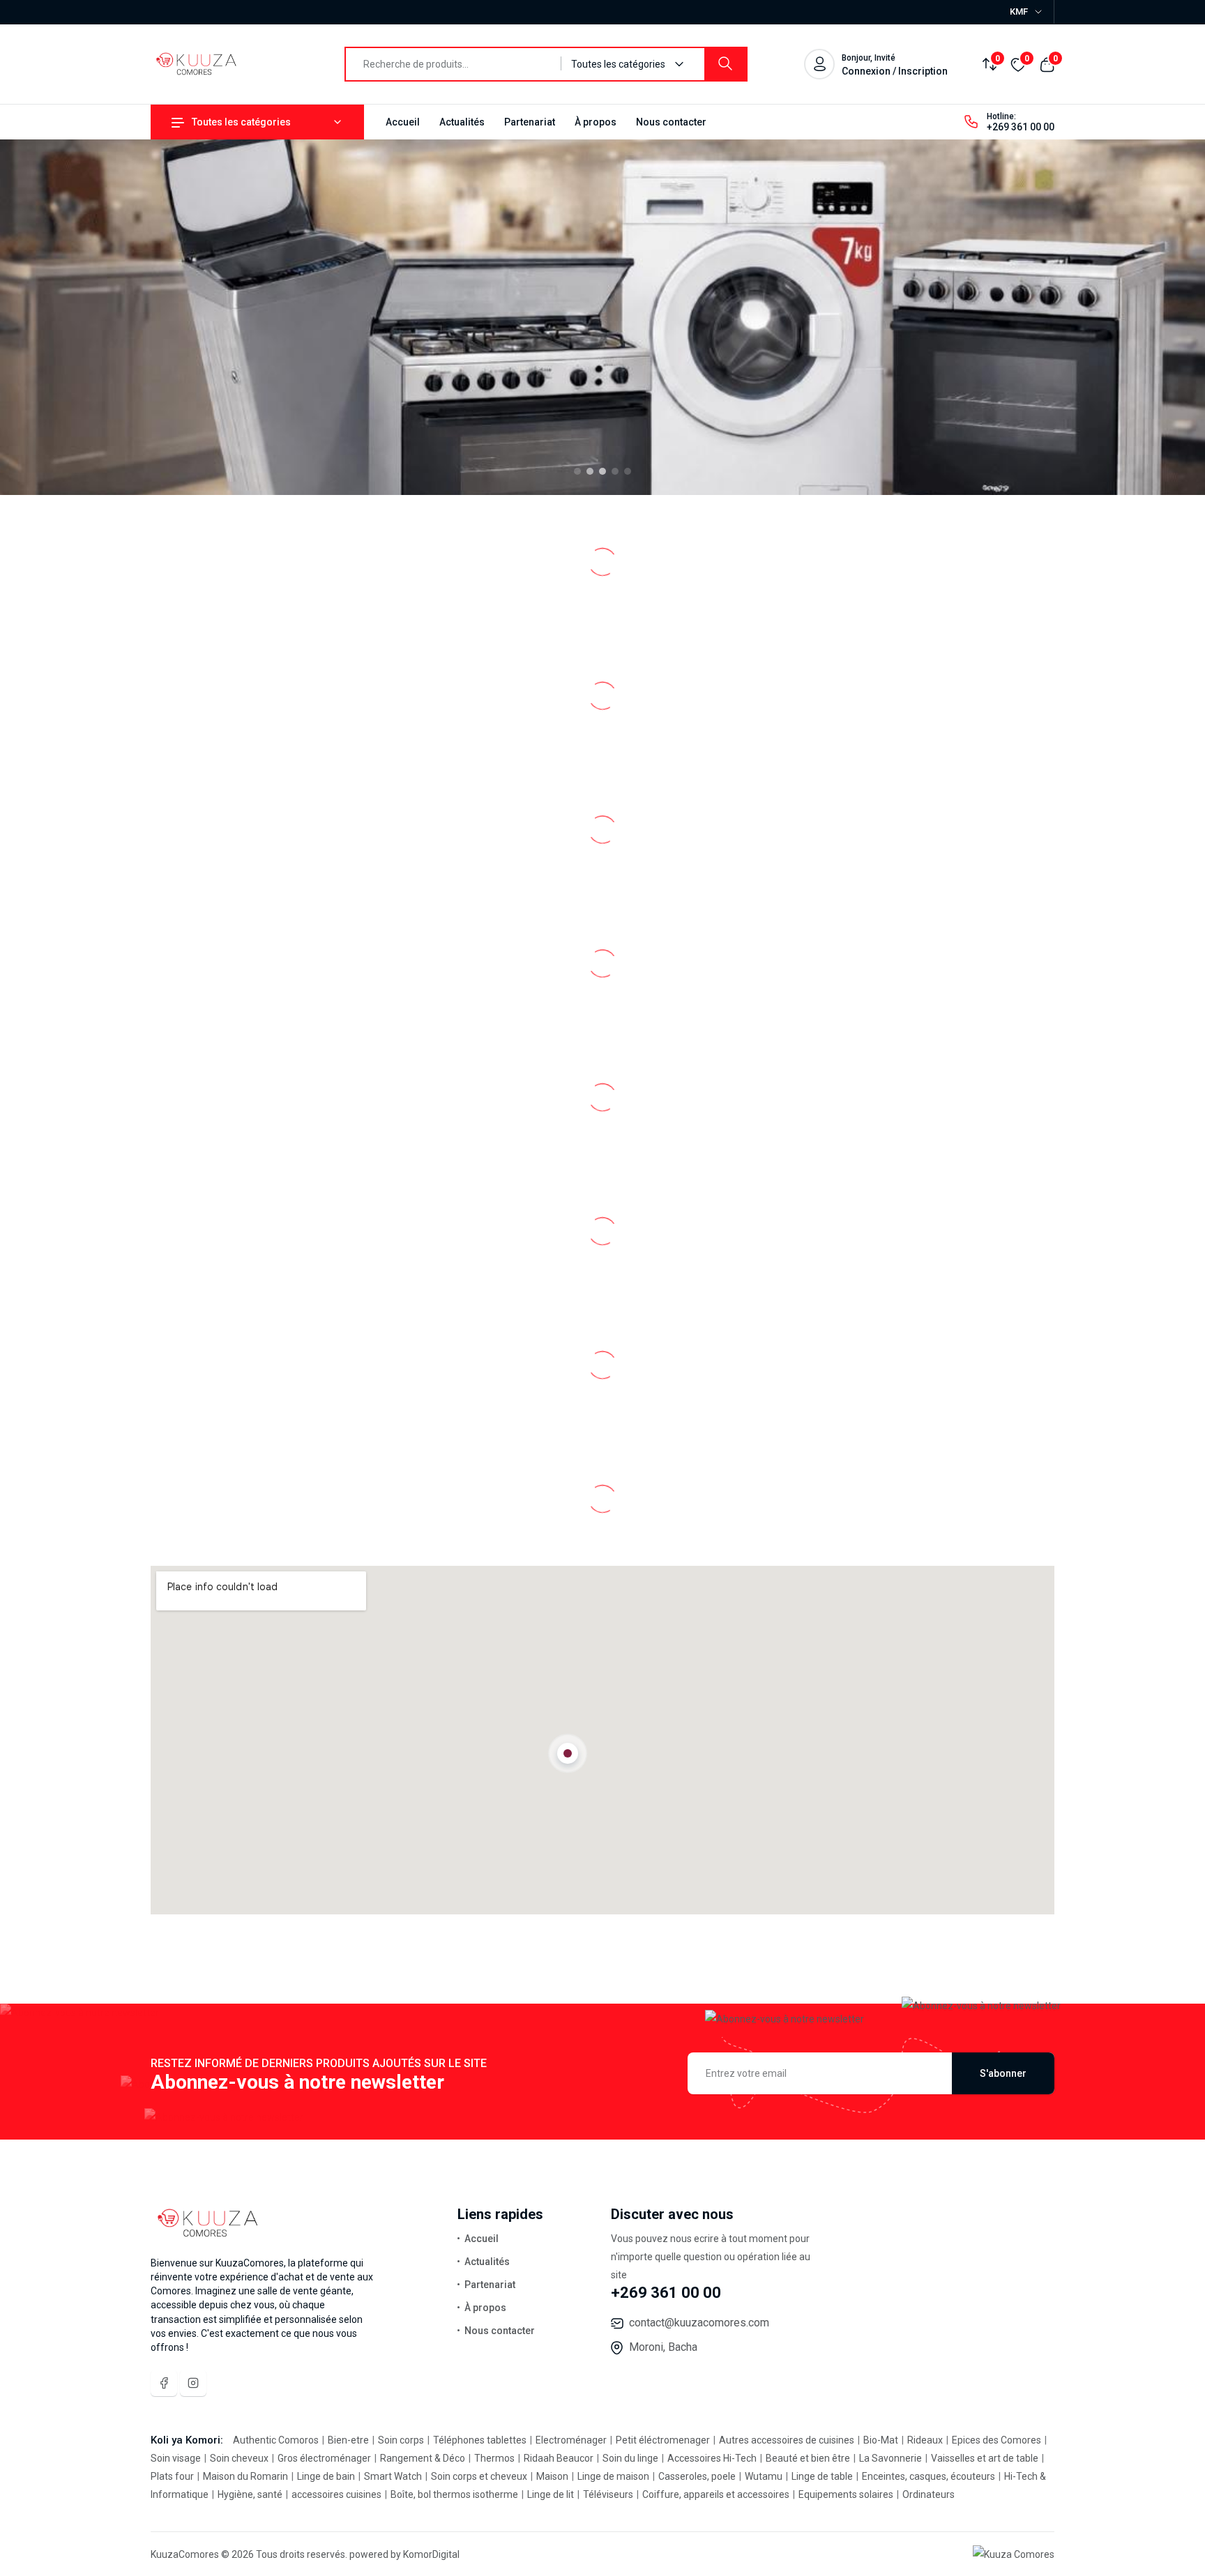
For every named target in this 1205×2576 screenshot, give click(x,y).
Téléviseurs (609, 2494)
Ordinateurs (929, 2494)
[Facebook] (164, 2383)
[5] (628, 471)
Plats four (173, 2476)
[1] (577, 471)
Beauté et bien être (809, 2458)
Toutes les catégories (241, 122)
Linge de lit (552, 2494)
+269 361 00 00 (1021, 127)
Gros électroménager (325, 2458)
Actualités (462, 122)
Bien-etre (349, 2440)
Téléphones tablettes (481, 2440)
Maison (553, 2476)
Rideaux (926, 2440)
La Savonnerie (892, 2458)
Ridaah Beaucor (560, 2458)
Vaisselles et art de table (986, 2458)
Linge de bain (327, 2476)
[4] (615, 471)
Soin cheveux (240, 2458)
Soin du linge (631, 2458)
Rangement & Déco (424, 2458)
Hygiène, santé (251, 2494)
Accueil (403, 122)
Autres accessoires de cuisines (788, 2440)
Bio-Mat (882, 2440)
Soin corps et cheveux (480, 2476)
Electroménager (572, 2440)
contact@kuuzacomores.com (699, 2323)
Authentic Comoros (277, 2440)
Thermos (495, 2458)
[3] (602, 471)
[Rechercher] (725, 64)
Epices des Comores (998, 2440)
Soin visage (177, 2458)
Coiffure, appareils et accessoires (717, 2494)
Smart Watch (394, 2476)
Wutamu (765, 2476)
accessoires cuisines (338, 2494)
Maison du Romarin (247, 2476)
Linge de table (823, 2476)
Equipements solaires (847, 2494)
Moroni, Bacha (663, 2347)
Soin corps (402, 2440)
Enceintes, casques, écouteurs (930, 2476)
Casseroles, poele (698, 2476)
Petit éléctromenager (664, 2440)
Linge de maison (614, 2476)
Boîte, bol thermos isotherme (455, 2494)
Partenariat (530, 122)
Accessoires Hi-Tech (713, 2458)
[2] (590, 471)
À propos (596, 122)
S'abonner (1003, 2073)
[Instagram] (193, 2383)
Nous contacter (671, 122)
